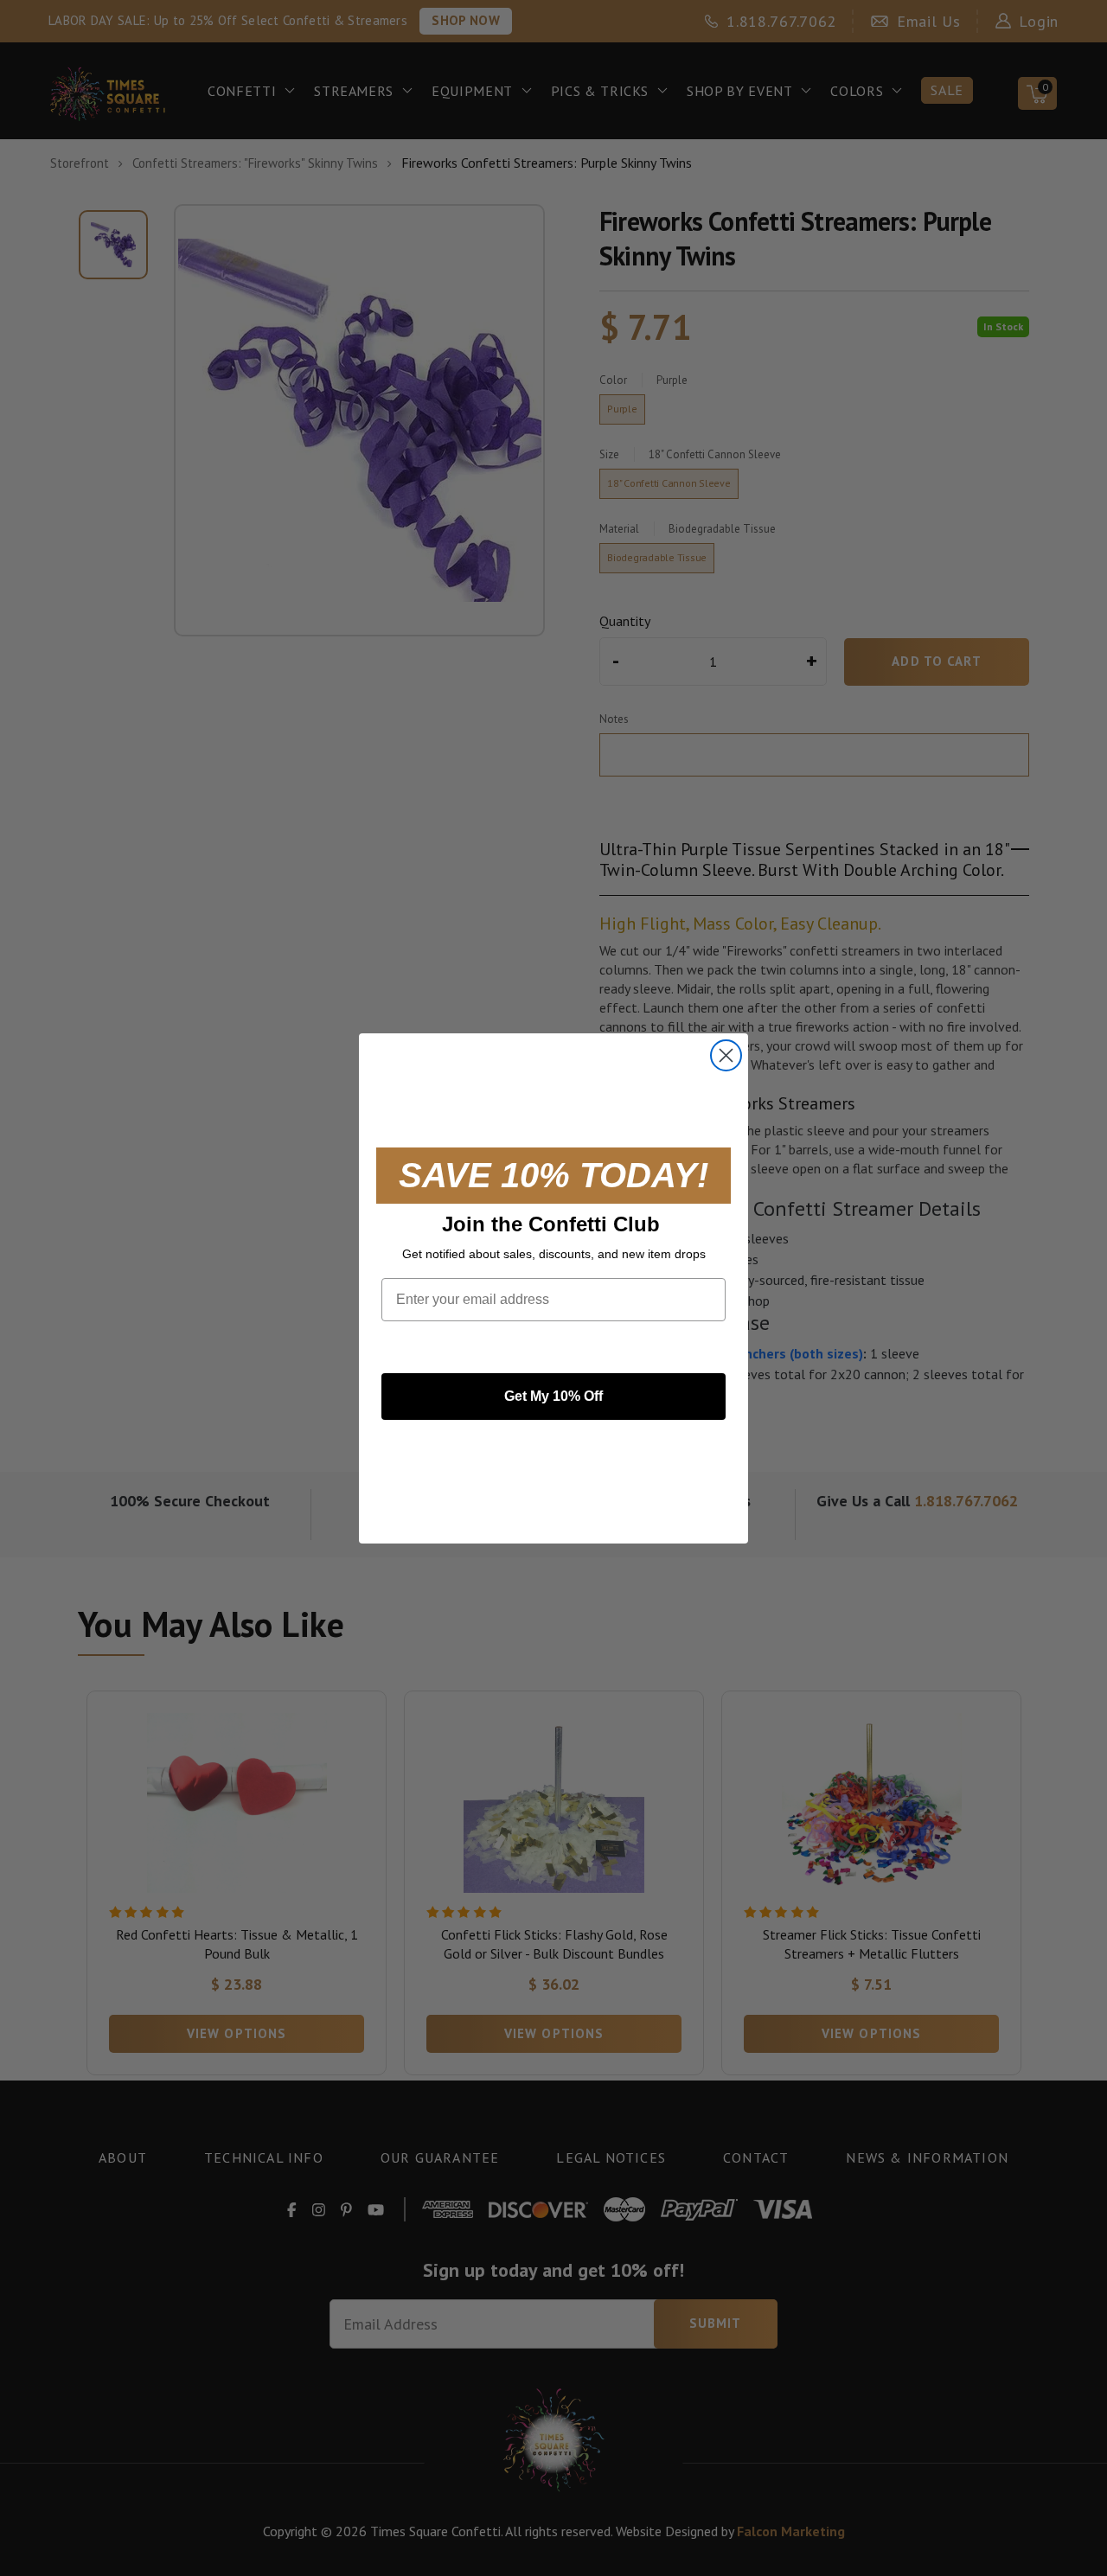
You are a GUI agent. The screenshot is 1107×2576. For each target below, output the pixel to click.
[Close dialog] (726, 1055)
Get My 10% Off (553, 1396)
